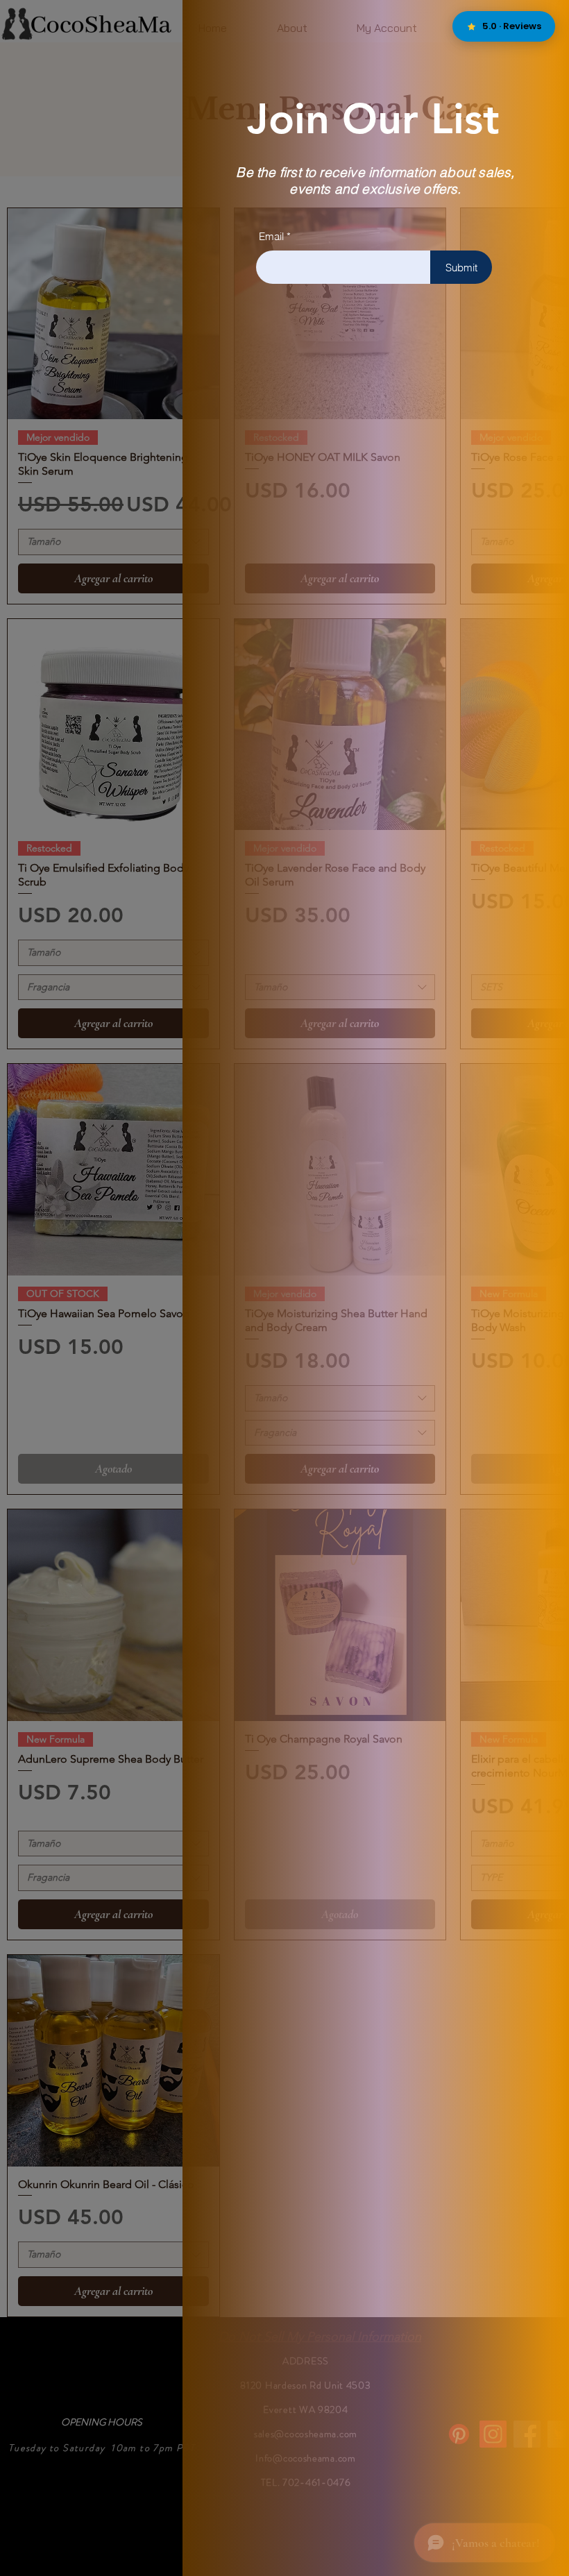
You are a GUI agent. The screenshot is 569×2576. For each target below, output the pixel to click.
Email (271, 236)
